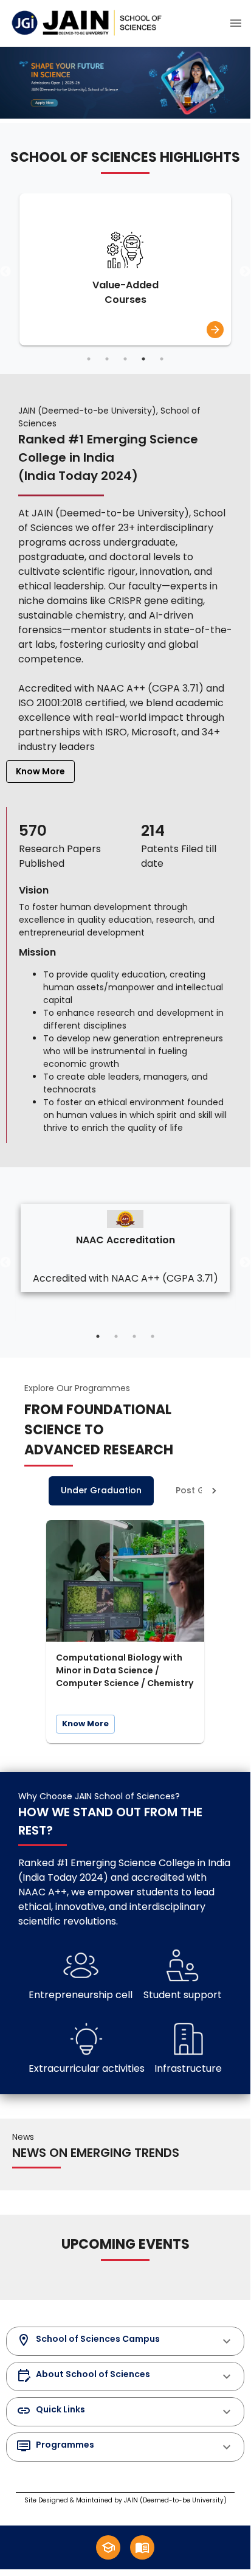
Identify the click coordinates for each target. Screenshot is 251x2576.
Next (245, 272)
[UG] (108, 2547)
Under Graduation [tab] (101, 1490)
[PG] (142, 2547)
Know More (40, 771)
